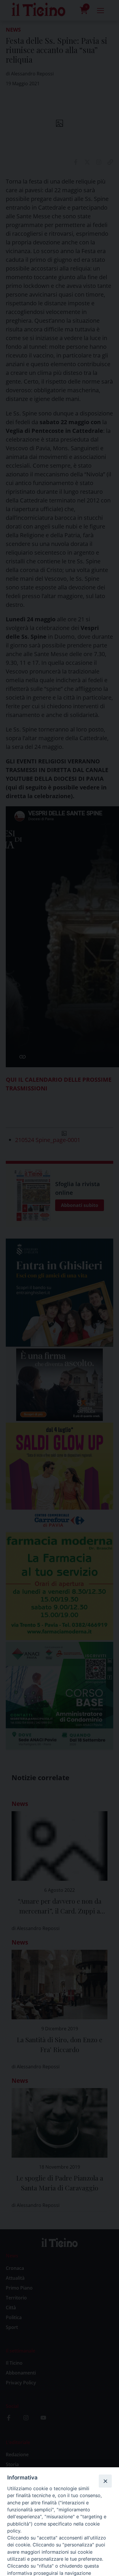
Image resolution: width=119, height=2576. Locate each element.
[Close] (105, 2481)
